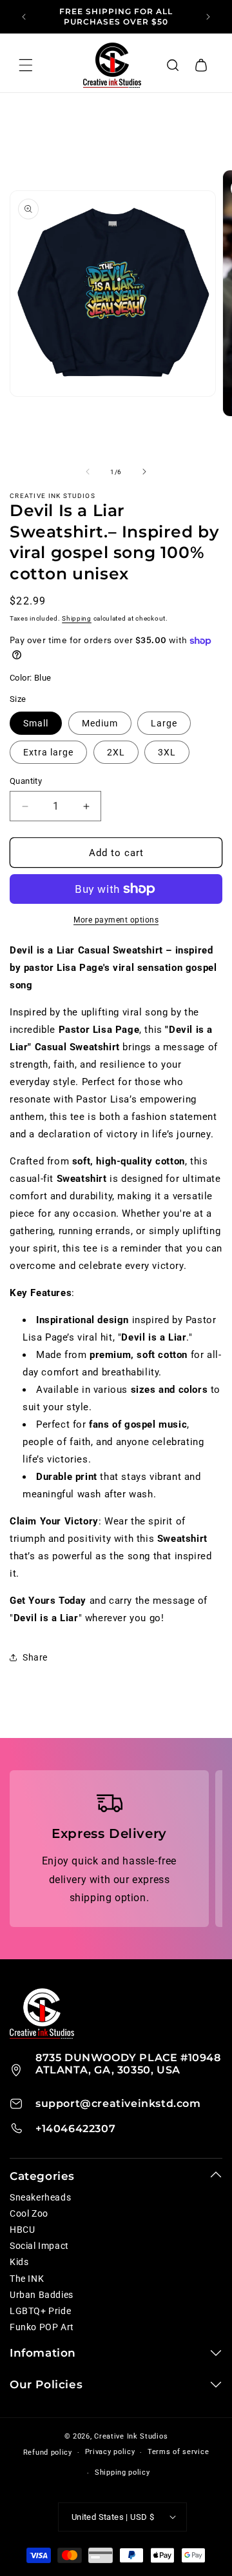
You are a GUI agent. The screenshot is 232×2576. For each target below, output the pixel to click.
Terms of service (178, 2452)
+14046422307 (75, 2129)
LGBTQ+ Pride (40, 2311)
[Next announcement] (208, 17)
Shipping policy (122, 2472)
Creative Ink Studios (131, 2436)
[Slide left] (88, 472)
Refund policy (48, 2452)
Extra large (48, 752)
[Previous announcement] (24, 17)
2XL (116, 752)
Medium (100, 723)
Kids (19, 2262)
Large (164, 723)
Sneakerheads (40, 2197)
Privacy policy (110, 2452)
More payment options (116, 920)
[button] (173, 65)
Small (36, 723)
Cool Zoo (29, 2213)
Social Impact (39, 2246)
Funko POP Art (42, 2327)
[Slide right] (144, 472)
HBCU (22, 2230)
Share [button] (35, 1657)
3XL (167, 752)
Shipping (77, 618)
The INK (27, 2279)
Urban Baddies (42, 2295)
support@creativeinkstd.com (118, 2103)
